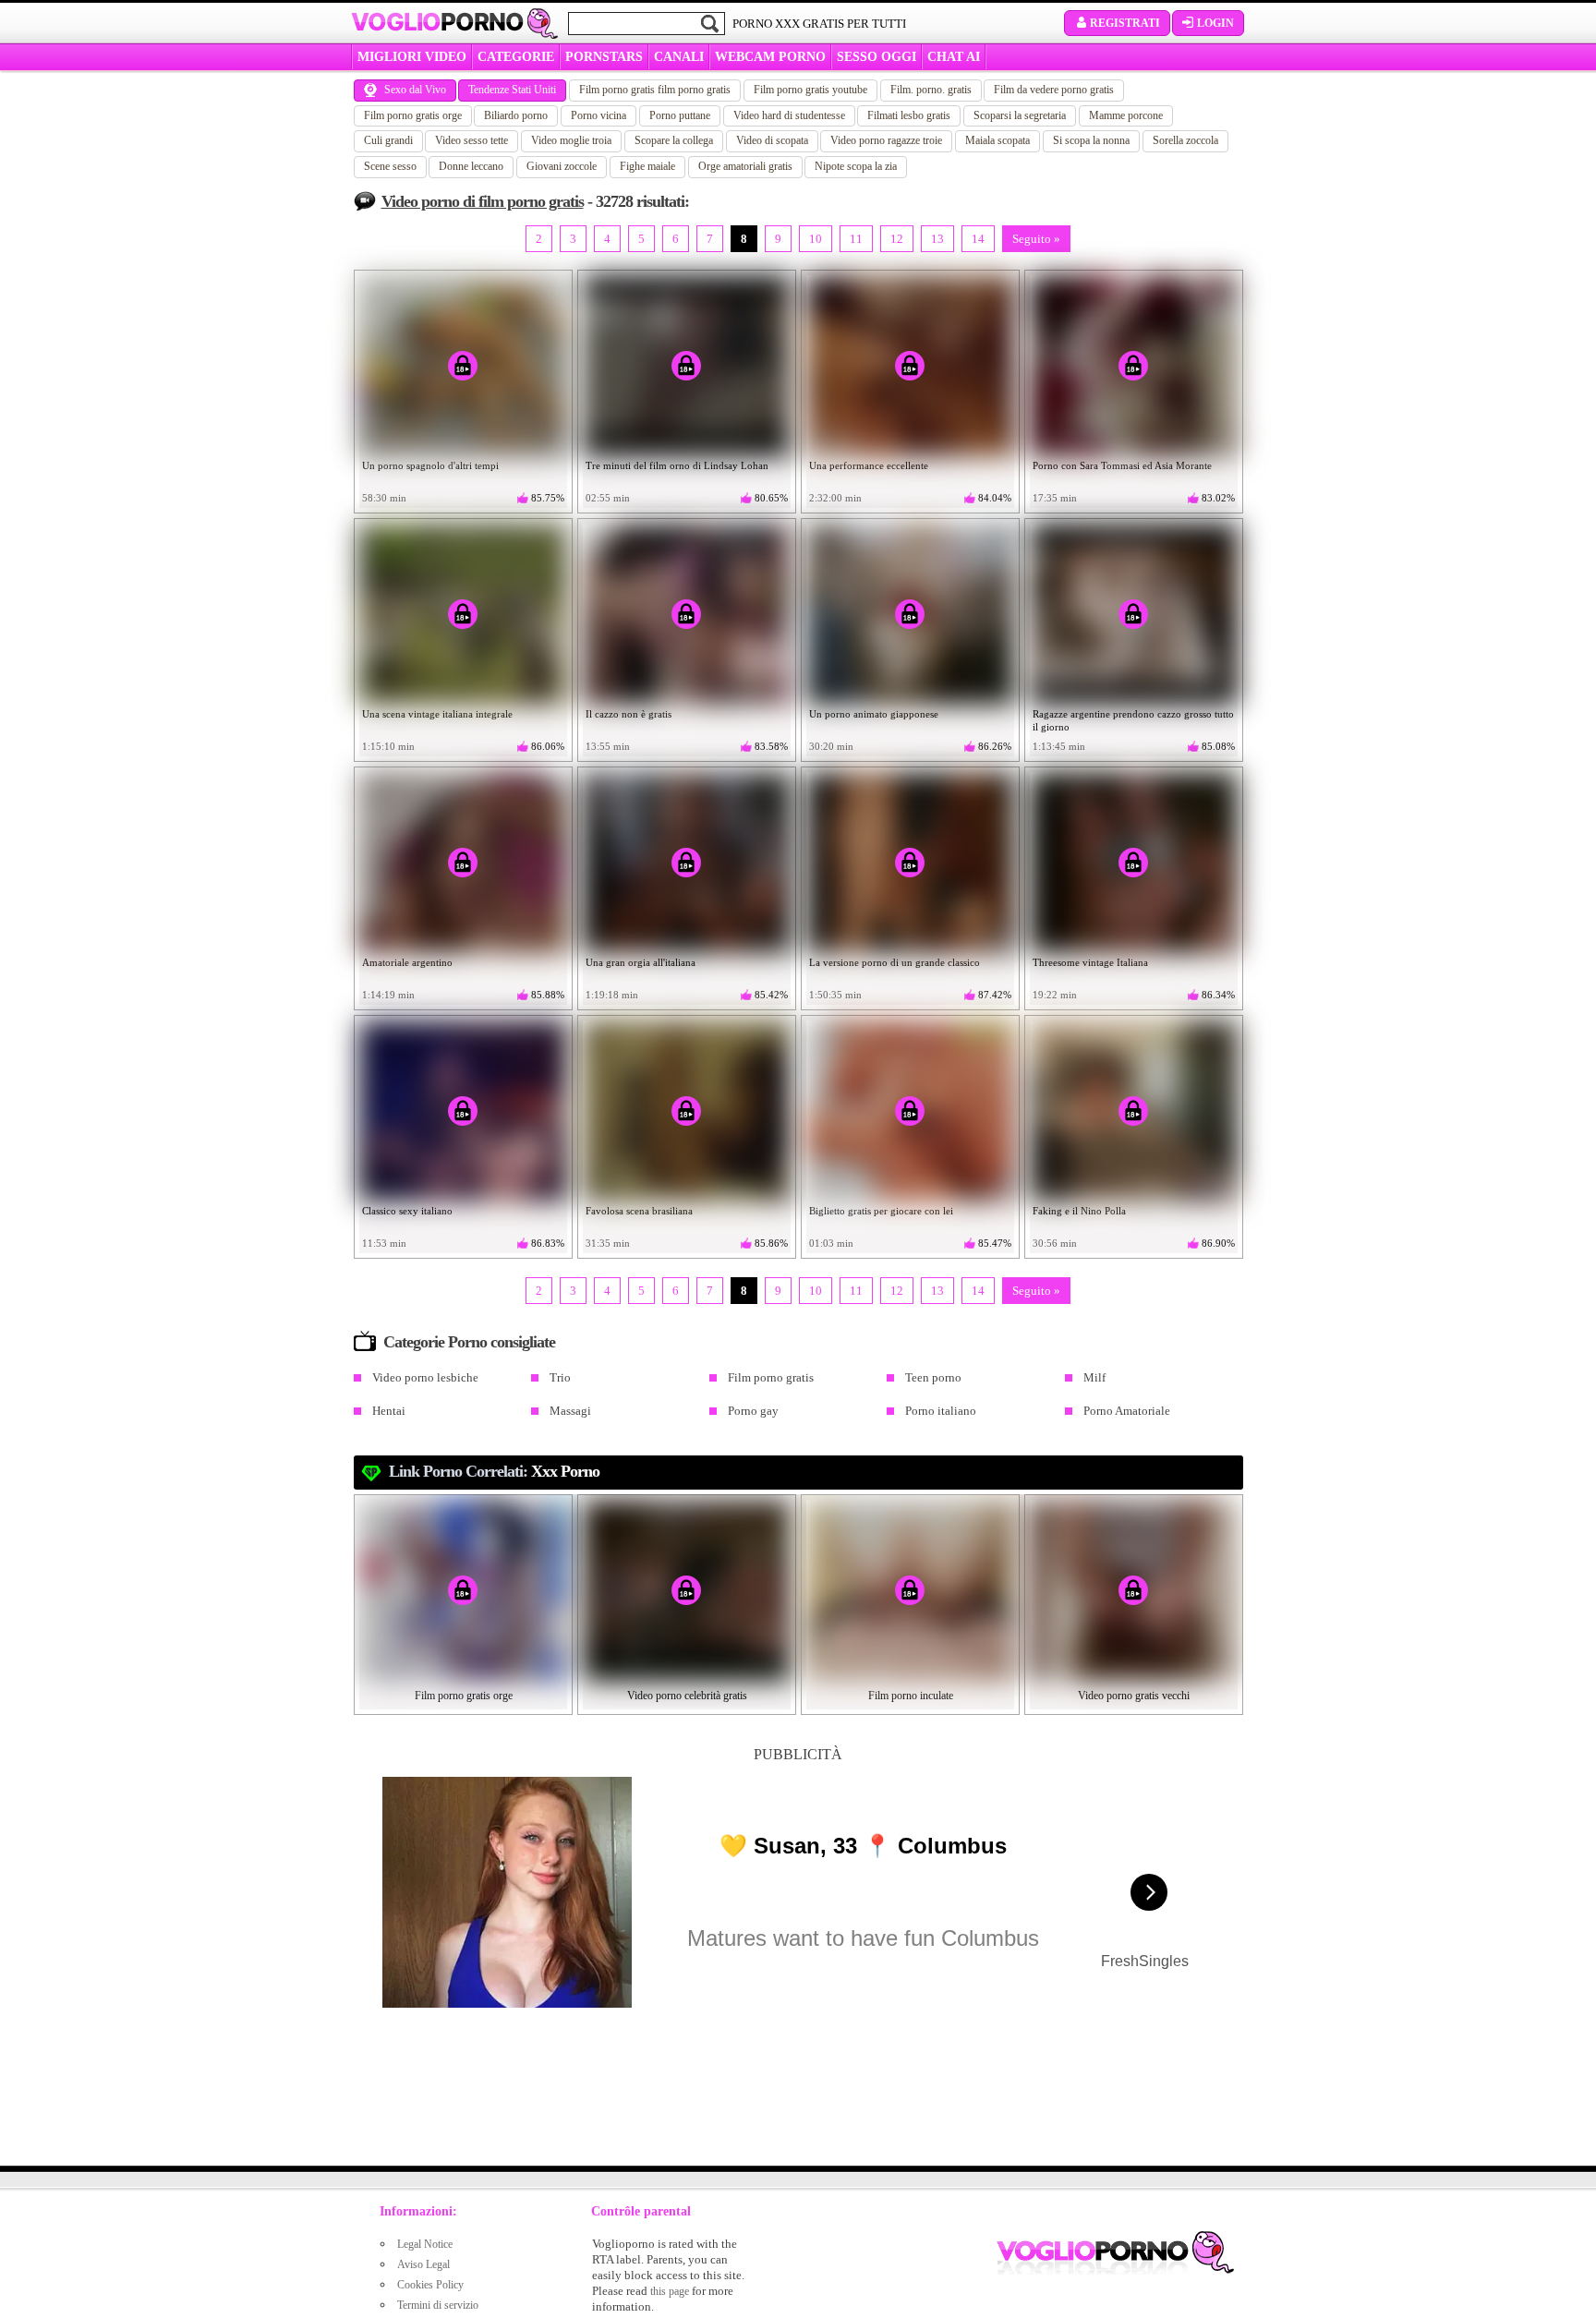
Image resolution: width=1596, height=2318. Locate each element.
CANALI (679, 57)
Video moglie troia (571, 140)
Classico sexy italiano (407, 1211)
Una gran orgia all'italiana (641, 962)
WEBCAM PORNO (770, 57)
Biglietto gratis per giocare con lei (881, 1211)
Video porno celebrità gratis (687, 1696)
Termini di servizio (438, 2305)
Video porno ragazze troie (886, 140)
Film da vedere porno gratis (1054, 90)
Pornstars (604, 57)
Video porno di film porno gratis (483, 201)
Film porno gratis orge (413, 115)
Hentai (389, 1411)
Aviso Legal (423, 2264)
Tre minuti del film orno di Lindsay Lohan (677, 465)
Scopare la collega (674, 140)
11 (856, 239)
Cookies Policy (430, 2285)
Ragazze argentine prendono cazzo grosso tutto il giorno (1133, 720)
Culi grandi (388, 140)
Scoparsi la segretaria (1020, 115)
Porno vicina (598, 115)
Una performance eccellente (869, 465)
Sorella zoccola (1185, 140)
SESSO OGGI (877, 57)
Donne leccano (471, 166)
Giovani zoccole (562, 166)
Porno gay (753, 1411)
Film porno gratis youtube (810, 90)
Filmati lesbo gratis (909, 115)
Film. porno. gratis (931, 90)
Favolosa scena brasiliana (639, 1211)
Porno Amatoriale (1127, 1411)
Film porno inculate (911, 1696)
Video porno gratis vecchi (1134, 1696)
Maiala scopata (997, 140)
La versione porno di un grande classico (895, 962)
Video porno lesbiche (425, 1377)
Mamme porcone (1126, 115)
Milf (1094, 1377)
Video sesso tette (472, 140)
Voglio (437, 22)
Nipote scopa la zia (856, 166)
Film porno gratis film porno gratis (655, 90)
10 (816, 239)
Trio (560, 1377)
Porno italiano (941, 1411)
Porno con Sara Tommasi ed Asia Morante (1122, 465)
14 (978, 239)
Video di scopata (772, 140)
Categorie (516, 57)
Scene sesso (390, 166)
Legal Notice (425, 2244)
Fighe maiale (647, 166)
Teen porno (933, 1377)
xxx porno (565, 1471)
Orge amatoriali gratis (745, 166)
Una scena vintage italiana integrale (437, 714)
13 (937, 239)
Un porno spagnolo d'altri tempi (430, 465)
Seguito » (1036, 239)
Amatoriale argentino (407, 962)
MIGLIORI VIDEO (412, 57)
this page (670, 2291)
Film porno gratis (771, 1377)
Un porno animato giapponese (874, 714)
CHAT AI (954, 57)
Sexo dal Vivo (415, 90)
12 (897, 239)
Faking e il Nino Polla (1079, 1211)
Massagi (570, 1411)
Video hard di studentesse (789, 115)
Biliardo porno (516, 115)
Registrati (1125, 23)
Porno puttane (680, 115)
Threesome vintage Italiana (1090, 962)
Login (1215, 23)
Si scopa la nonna (1091, 140)
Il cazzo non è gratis (629, 714)
